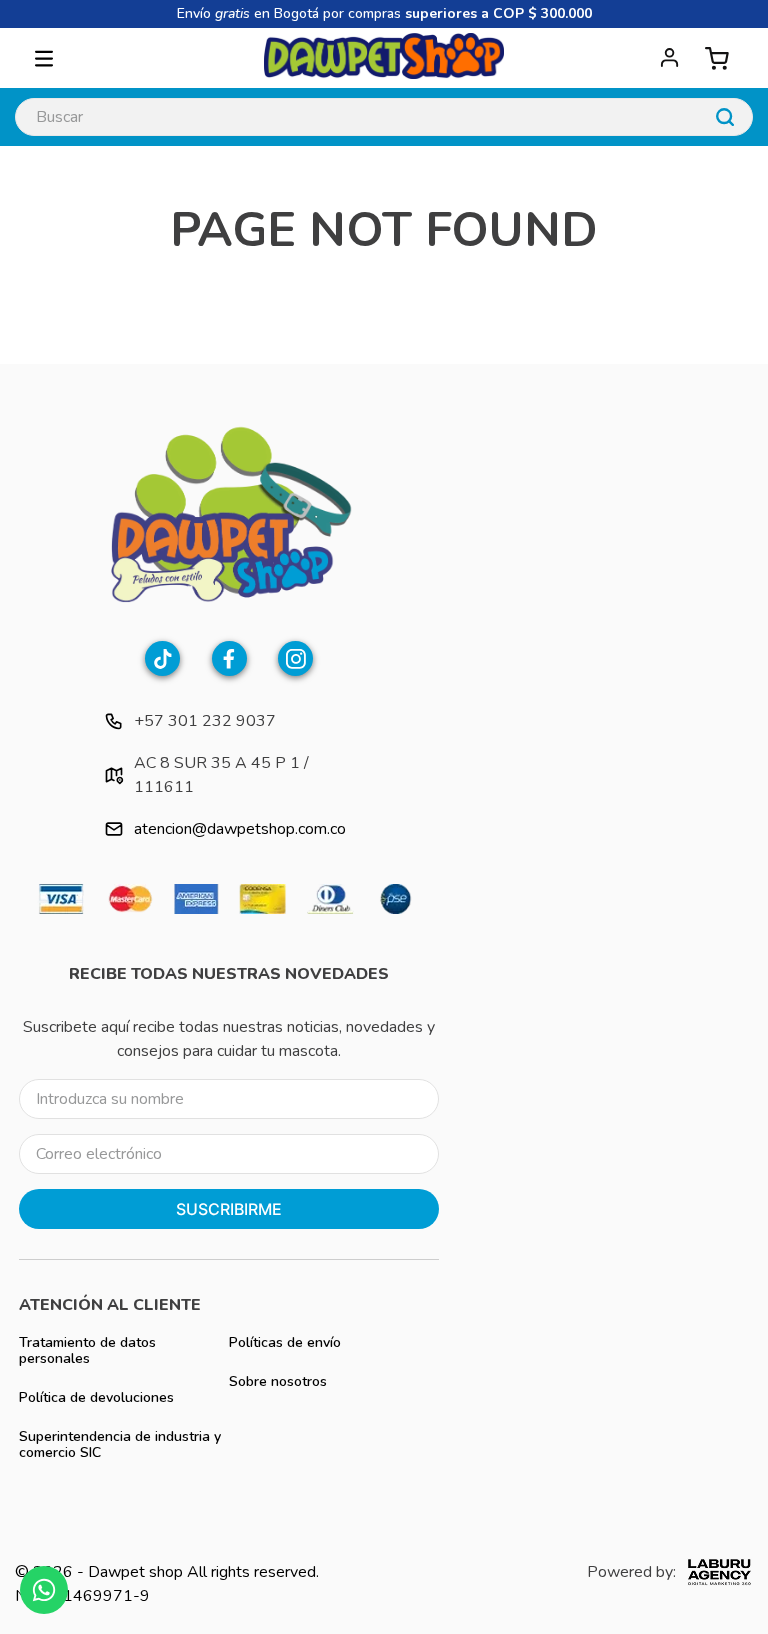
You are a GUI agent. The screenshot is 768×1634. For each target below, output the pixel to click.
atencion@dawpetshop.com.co (240, 829)
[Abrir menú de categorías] (44, 58)
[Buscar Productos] (725, 117)
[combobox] (383, 117)
